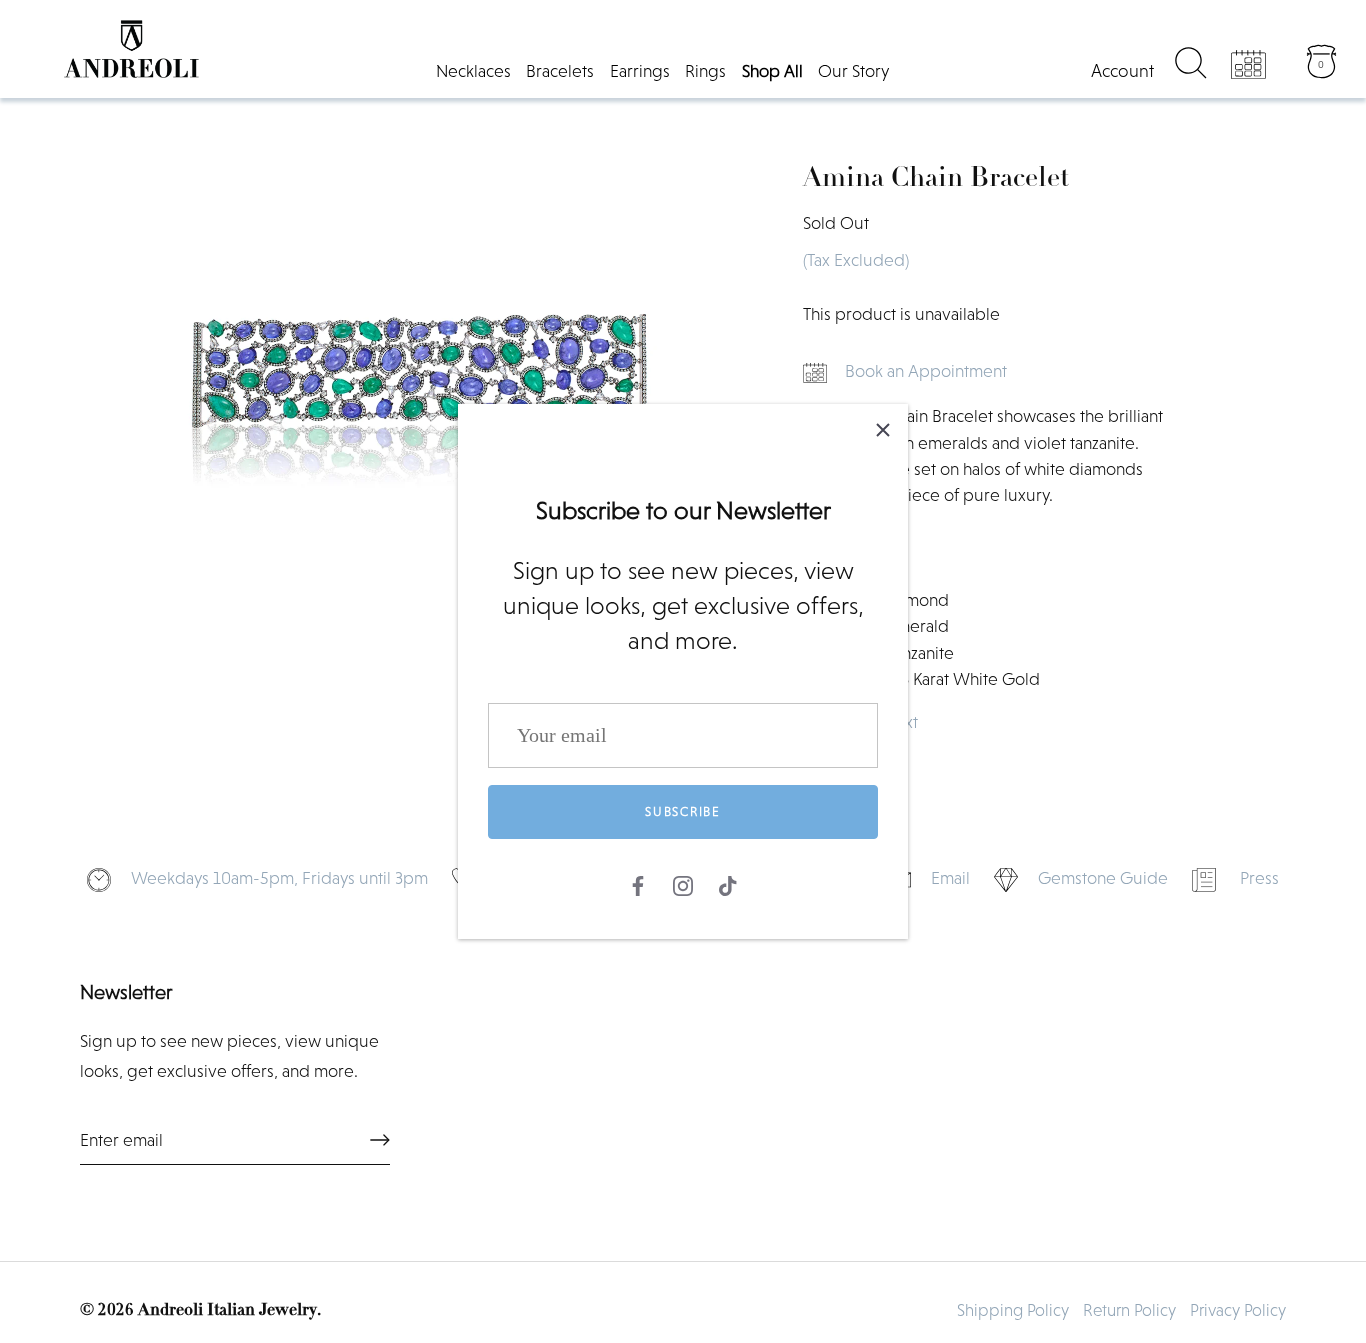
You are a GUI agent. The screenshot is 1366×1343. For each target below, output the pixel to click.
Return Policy (1129, 1310)
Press (1259, 878)
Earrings (640, 71)
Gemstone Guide (1103, 878)
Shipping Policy (1013, 1310)
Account (1122, 71)
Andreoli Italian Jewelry (227, 1310)
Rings (705, 71)
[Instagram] (683, 884)
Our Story (853, 71)
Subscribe (682, 811)
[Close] (883, 429)
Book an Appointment (926, 371)
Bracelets (560, 71)
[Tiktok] (728, 884)
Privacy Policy (1238, 1310)
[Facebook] (638, 884)
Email (950, 878)
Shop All (772, 71)
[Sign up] (380, 1140)
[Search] (1191, 66)
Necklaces (473, 71)
